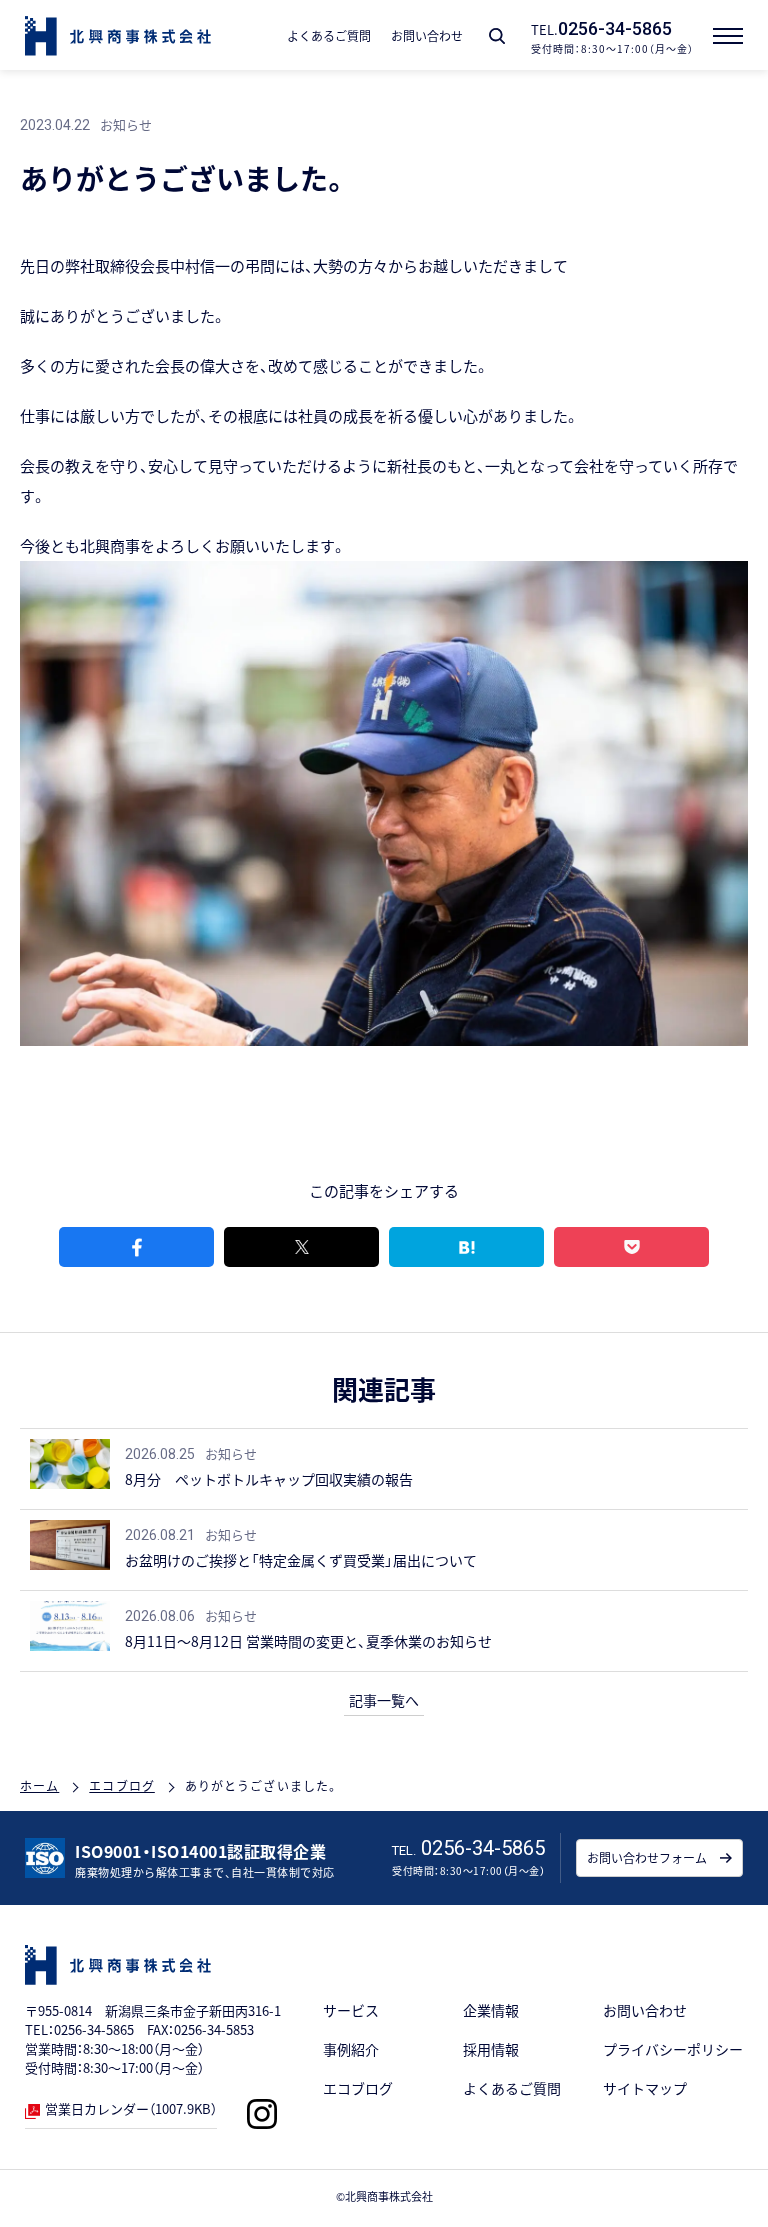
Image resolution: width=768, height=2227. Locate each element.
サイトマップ (645, 2088)
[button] (497, 36)
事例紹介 (351, 2049)
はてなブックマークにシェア (466, 1247)
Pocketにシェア (631, 1247)
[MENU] (733, 35)
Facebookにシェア (136, 1247)
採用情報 (491, 2049)
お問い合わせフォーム (647, 1857)
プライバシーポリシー (673, 2049)
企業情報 (491, 2010)
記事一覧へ (384, 1700)
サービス (351, 2010)
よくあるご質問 (512, 2088)
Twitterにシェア (301, 1247)
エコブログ (358, 2088)
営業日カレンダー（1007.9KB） (131, 2108)
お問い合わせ (645, 2010)
